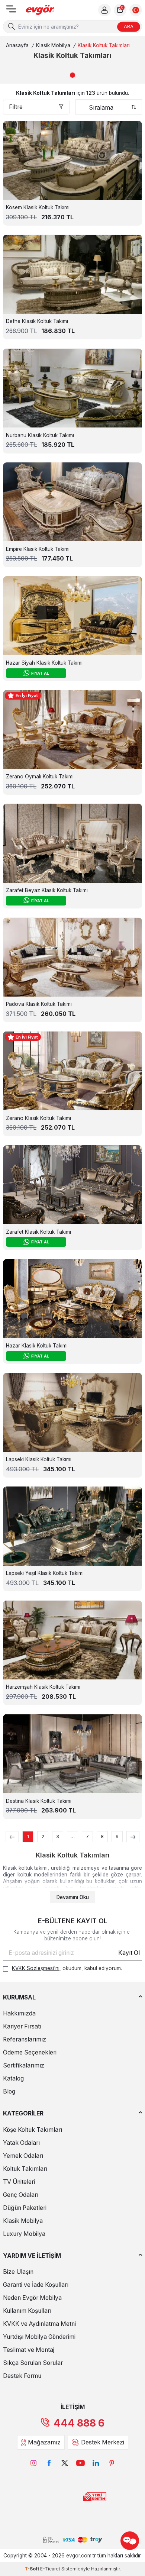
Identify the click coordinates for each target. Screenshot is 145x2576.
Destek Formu (22, 2376)
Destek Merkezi (103, 2442)
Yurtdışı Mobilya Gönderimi (39, 2337)
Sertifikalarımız (24, 2065)
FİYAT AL (40, 673)
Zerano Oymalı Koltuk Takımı (40, 777)
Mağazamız (44, 2442)
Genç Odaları (21, 2195)
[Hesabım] (104, 10)
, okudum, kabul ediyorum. (67, 1968)
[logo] (40, 10)
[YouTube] (80, 2463)
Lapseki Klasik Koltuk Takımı (39, 1459)
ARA (129, 26)
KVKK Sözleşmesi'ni (36, 1968)
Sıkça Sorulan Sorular (33, 2363)
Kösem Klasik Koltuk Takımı (38, 207)
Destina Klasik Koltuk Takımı (39, 1801)
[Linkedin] (96, 2463)
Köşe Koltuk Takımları (33, 2130)
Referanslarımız (25, 2039)
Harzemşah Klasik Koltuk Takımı (43, 1687)
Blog (9, 2091)
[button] (72, 75)
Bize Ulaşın (18, 2272)
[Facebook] (49, 2463)
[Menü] (11, 11)
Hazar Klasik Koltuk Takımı (37, 1346)
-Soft (32, 2569)
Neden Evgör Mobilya (32, 2298)
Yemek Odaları (23, 2156)
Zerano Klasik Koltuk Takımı (38, 1118)
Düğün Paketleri (25, 2208)
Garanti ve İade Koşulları (36, 2285)
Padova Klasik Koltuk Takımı (39, 1004)
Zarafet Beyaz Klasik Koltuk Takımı (47, 890)
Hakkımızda (19, 2013)
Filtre (16, 107)
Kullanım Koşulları (27, 2311)
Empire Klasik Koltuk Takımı (38, 549)
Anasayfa (17, 45)
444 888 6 (79, 2423)
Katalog (13, 2078)
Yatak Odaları (21, 2143)
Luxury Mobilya (24, 2234)
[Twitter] (65, 2463)
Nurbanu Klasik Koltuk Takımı (40, 435)
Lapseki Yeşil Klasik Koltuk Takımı (45, 1573)
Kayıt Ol (129, 1953)
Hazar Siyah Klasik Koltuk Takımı (44, 663)
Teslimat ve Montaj (29, 2350)
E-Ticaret (50, 2569)
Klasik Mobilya (53, 45)
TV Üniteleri (19, 2182)
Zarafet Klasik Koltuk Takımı (38, 1232)
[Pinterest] (112, 2463)
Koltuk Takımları (25, 2169)
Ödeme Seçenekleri (30, 2052)
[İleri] (133, 1837)
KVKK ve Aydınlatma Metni (39, 2324)
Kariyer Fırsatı (22, 2026)
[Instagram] (33, 2463)
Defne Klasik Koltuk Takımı (37, 321)
